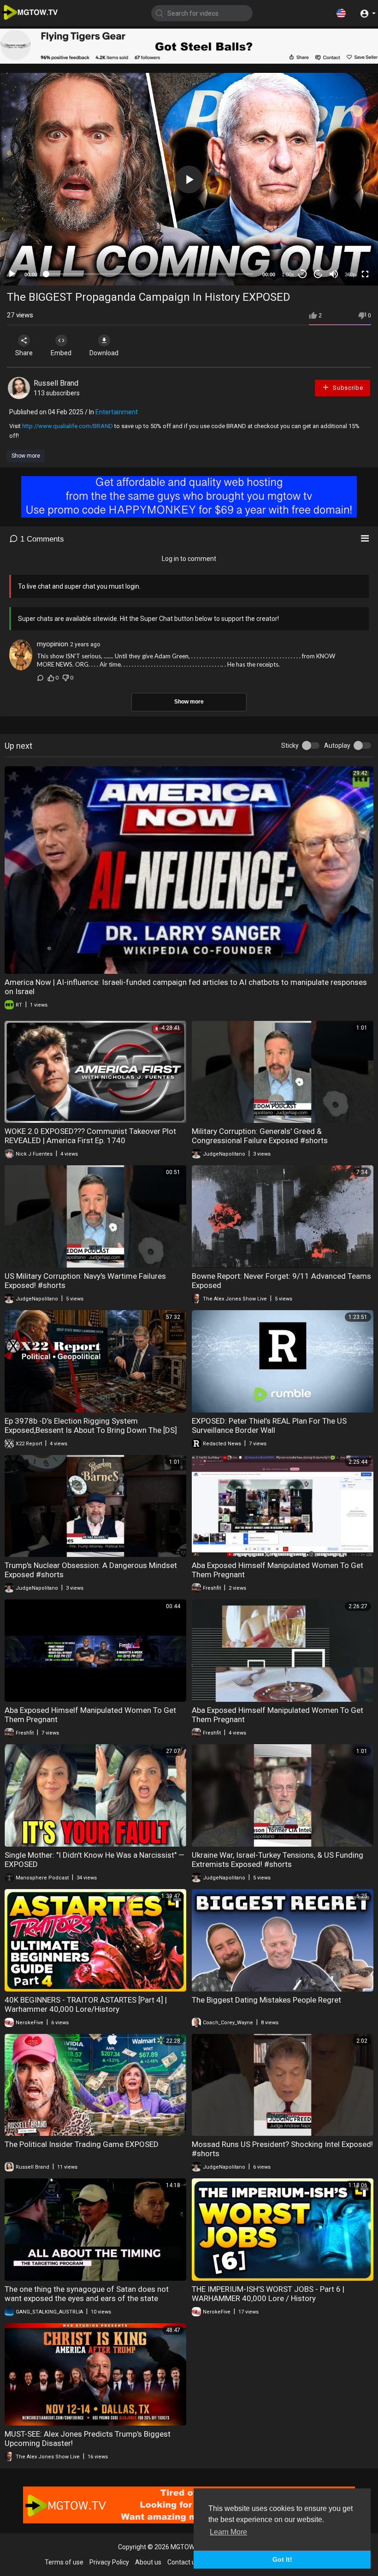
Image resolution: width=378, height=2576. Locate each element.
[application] (189, 179)
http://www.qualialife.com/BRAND (68, 426)
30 (302, 274)
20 (318, 274)
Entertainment (117, 412)
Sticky (290, 745)
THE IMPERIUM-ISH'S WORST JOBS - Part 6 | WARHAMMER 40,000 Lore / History (268, 2294)
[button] (341, 13)
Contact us (183, 2562)
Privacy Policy (109, 2562)
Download (104, 353)
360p (350, 274)
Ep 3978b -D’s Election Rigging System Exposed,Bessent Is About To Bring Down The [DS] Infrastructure (91, 1430)
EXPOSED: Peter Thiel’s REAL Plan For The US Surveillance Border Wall (269, 1425)
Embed (61, 353)
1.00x (288, 274)
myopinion (53, 644)
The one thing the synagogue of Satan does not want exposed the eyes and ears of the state (87, 2294)
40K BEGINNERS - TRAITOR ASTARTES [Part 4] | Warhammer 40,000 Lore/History (86, 2004)
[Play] (12, 274)
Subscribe (347, 388)
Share (24, 353)
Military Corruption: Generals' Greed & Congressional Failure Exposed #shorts (260, 1136)
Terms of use (64, 2562)
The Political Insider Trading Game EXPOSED (82, 2144)
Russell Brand (56, 383)
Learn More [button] (228, 2532)
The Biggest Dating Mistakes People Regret (266, 2000)
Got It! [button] (282, 2559)
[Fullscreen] (365, 274)
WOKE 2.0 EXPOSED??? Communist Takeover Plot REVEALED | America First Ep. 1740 (90, 1136)
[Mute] (334, 274)
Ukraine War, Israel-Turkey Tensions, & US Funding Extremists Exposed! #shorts (278, 1860)
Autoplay (337, 745)
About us (148, 2562)
